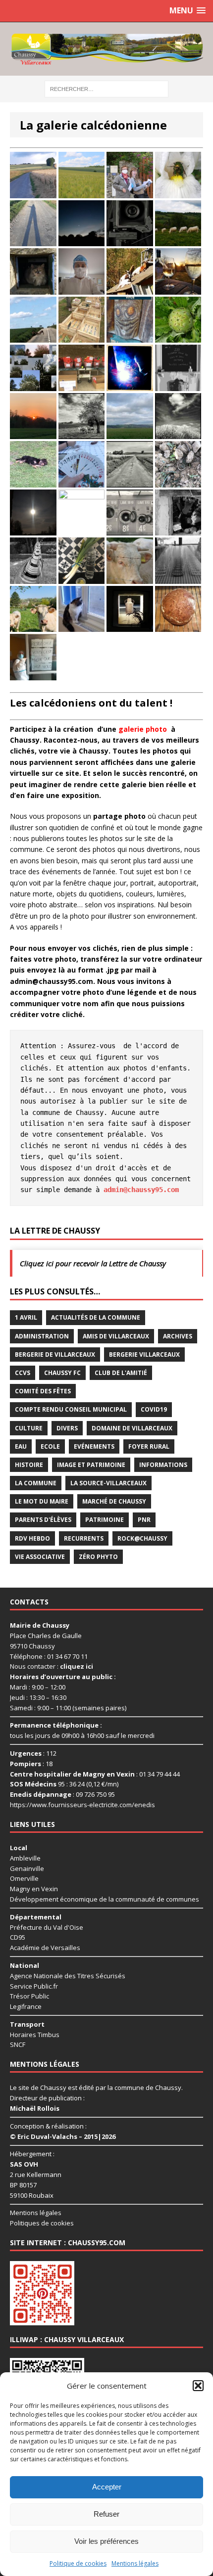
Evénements (94, 1446)
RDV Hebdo (32, 1538)
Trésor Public (29, 1996)
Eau (21, 1446)
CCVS (23, 1373)
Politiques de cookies (42, 2223)
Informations (163, 1465)
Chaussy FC (62, 1373)
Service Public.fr (34, 1986)
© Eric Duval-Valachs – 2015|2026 (63, 2136)
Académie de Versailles (45, 1948)
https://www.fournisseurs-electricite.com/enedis (82, 1805)
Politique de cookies (78, 2563)
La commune (36, 1483)
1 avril (26, 1317)
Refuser (106, 2514)
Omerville (24, 1878)
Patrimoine (105, 1520)
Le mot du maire (42, 1501)
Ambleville (25, 1858)
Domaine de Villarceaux (132, 1428)
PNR (144, 1520)
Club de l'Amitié (121, 1373)
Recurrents (84, 1538)
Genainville (27, 1868)
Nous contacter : (52, 1666)
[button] (198, 2386)
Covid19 (154, 1409)
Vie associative (40, 1557)
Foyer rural (149, 1446)
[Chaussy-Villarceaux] (106, 49)
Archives (178, 1336)
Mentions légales (135, 2563)
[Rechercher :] (106, 88)
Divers (67, 1428)
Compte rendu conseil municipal (71, 1409)
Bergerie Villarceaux (144, 1355)
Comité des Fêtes (43, 1391)
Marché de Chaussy (114, 1501)
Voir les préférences (106, 2541)
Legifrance (26, 2006)
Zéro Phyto (98, 1557)
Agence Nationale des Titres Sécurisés (68, 1976)
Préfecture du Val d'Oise (47, 1927)
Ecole (50, 1446)
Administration (42, 1336)
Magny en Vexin (34, 1889)
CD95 (18, 1937)
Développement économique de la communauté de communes (105, 1899)
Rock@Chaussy (142, 1538)
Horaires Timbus (35, 2035)
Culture (29, 1428)
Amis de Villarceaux (116, 1336)
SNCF (18, 2044)
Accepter (107, 2487)
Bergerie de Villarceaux (55, 1355)
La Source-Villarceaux (108, 1483)
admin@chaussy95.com (141, 1190)
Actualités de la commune (96, 1317)
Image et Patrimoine (91, 1465)
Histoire (29, 1465)
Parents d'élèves (43, 1520)
